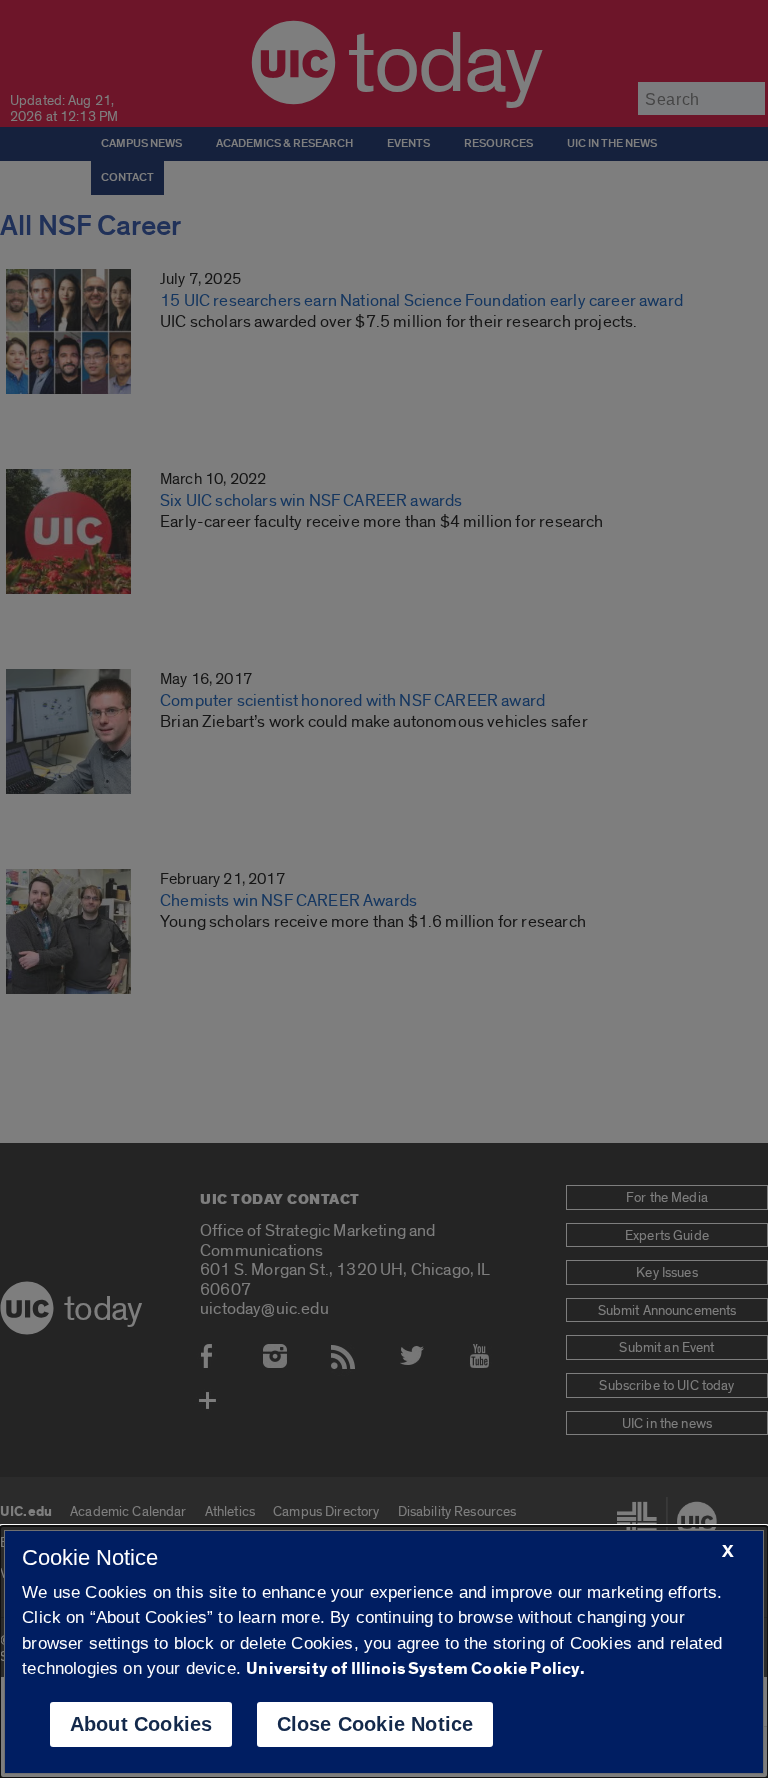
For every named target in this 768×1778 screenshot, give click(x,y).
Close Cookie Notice (375, 1724)
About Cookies (141, 1724)
